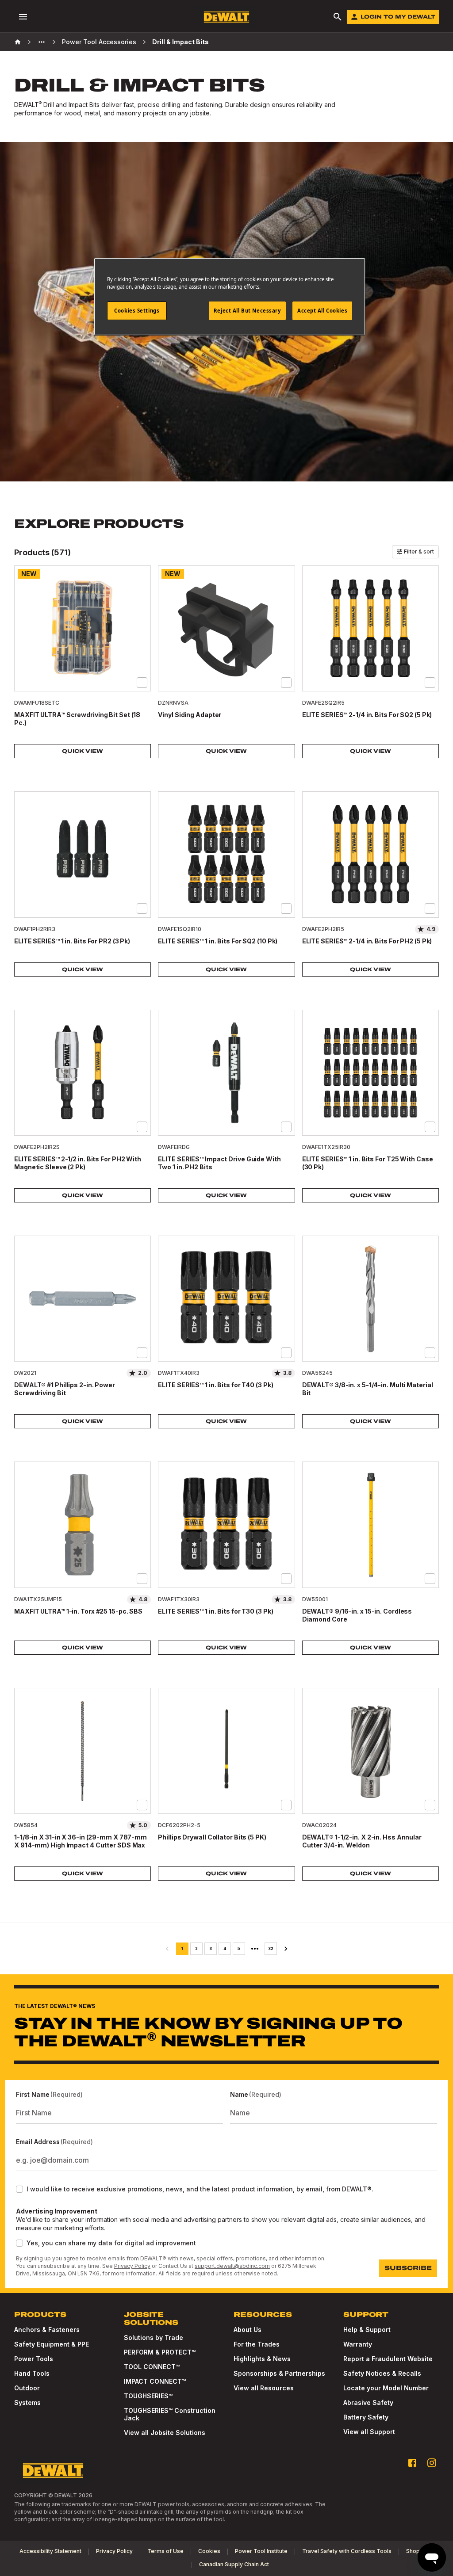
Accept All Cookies (322, 311)
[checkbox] (142, 683)
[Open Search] (338, 17)
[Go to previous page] (167, 1949)
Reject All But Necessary (247, 311)
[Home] (18, 42)
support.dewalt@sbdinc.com (232, 2266)
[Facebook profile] (412, 2463)
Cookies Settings (137, 311)
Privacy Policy (132, 2266)
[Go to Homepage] (226, 17)
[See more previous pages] (42, 42)
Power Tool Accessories (99, 42)
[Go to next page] (286, 1949)
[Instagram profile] (432, 2463)
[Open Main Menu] (23, 17)
